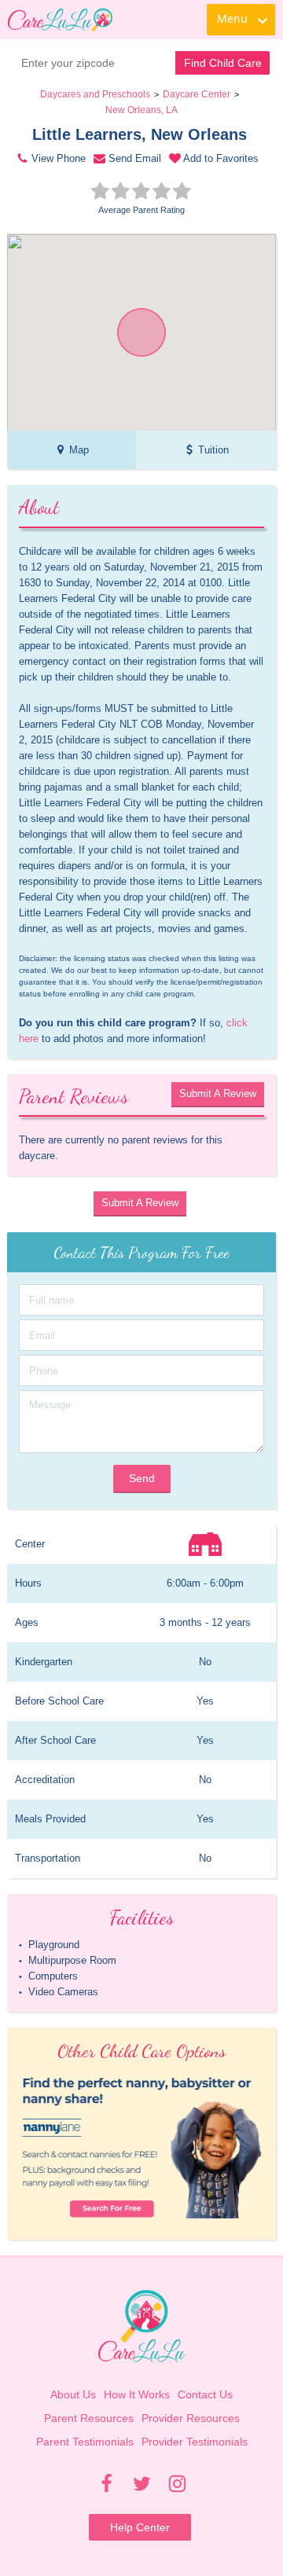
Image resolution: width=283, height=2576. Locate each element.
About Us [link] (73, 2394)
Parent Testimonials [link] (85, 2442)
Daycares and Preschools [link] (95, 94)
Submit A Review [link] (218, 1094)
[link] (60, 20)
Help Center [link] (140, 2527)
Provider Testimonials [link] (195, 2442)
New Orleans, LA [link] (141, 110)
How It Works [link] (137, 2394)
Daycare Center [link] (197, 94)
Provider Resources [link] (191, 2418)
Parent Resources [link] (89, 2418)
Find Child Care (223, 63)
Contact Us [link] (205, 2394)
